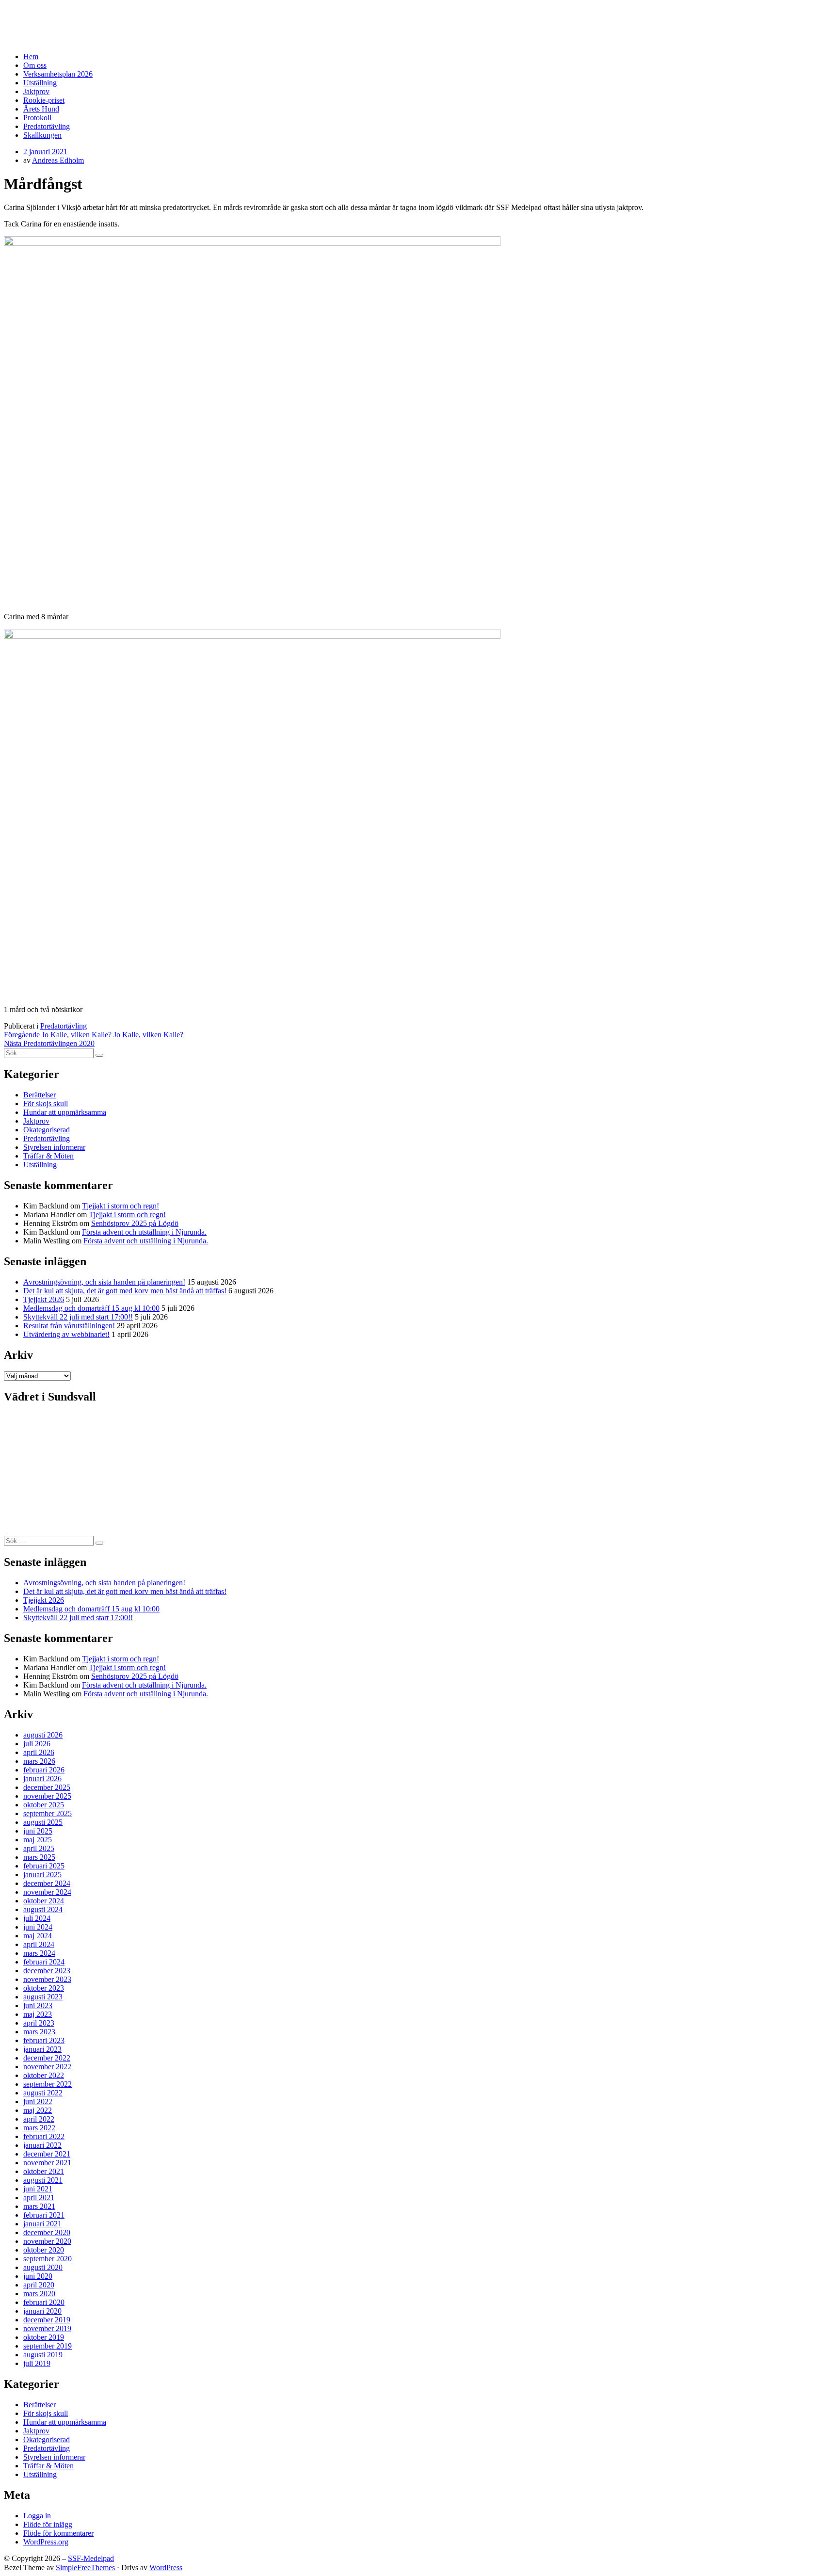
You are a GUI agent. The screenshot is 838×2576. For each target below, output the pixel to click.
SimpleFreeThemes (85, 2568)
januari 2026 (42, 1779)
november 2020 (47, 2241)
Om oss (35, 65)
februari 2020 (44, 2302)
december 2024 (47, 1883)
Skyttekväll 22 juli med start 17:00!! (78, 1317)
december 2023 (47, 1971)
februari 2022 (44, 2136)
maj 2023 (38, 2014)
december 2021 (47, 2154)
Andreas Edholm (58, 160)
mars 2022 (39, 2128)
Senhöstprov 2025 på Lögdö (135, 1223)
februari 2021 (44, 2215)
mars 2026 (39, 1761)
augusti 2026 (43, 1735)
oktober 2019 (44, 2337)
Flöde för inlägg (48, 2524)
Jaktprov (36, 91)
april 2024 (39, 1944)
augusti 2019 (43, 2355)
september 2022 (48, 2084)
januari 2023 (42, 2049)
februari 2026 (44, 1770)
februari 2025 (44, 1866)
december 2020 (47, 2232)
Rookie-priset (44, 100)
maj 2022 (38, 2110)
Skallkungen (42, 135)
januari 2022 (42, 2145)
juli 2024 (37, 1918)
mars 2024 (39, 1953)
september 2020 (48, 2259)
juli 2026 (37, 1744)
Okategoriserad (47, 1130)
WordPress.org (46, 2542)
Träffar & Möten (48, 1156)
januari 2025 (42, 1875)
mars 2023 (39, 2032)
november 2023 (47, 1979)
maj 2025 (38, 1840)
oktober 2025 (44, 1805)
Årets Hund (41, 109)
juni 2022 (38, 2101)
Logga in (37, 2516)
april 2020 (39, 2285)
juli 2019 (37, 2363)
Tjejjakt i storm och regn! (121, 1206)
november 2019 (47, 2328)
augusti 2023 (43, 1997)
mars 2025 (39, 1857)
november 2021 (47, 2163)
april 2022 (39, 2119)
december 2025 (47, 1787)
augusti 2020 (43, 2267)
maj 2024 (38, 1936)
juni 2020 (38, 2276)
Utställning (40, 83)
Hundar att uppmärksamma (65, 1112)
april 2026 (39, 1752)
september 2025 (48, 1813)
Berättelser (40, 1095)
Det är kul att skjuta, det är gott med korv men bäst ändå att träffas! (125, 1291)
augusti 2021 (43, 2180)
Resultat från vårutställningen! (69, 1326)
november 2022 (47, 2067)
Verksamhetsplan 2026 (58, 74)
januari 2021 (42, 2224)
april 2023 (39, 2023)
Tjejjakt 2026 (44, 1299)
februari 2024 (44, 1962)
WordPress (166, 2568)
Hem (31, 56)
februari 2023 (44, 2040)
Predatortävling (47, 126)
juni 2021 (38, 2189)
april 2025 (39, 1848)
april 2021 (39, 2198)
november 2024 (47, 1892)
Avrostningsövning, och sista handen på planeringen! (104, 1282)
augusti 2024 (43, 1909)
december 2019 (47, 2320)
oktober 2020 (44, 2250)
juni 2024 (38, 1927)
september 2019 (48, 2346)
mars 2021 (39, 2206)
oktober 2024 (44, 1901)
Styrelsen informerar (54, 1147)
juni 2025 (38, 1831)
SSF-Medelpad (41, 16)
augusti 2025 (43, 1822)
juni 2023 (38, 2005)
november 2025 (47, 1796)
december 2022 (47, 2058)
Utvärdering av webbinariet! (66, 1334)
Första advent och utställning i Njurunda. (144, 1232)
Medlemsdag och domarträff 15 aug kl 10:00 (91, 1308)
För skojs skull (46, 1103)
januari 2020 (42, 2311)
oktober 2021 (44, 2171)
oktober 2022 (44, 2075)
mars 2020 (39, 2294)
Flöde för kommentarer (58, 2533)
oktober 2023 (44, 1988)
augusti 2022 (43, 2093)
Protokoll (37, 118)
